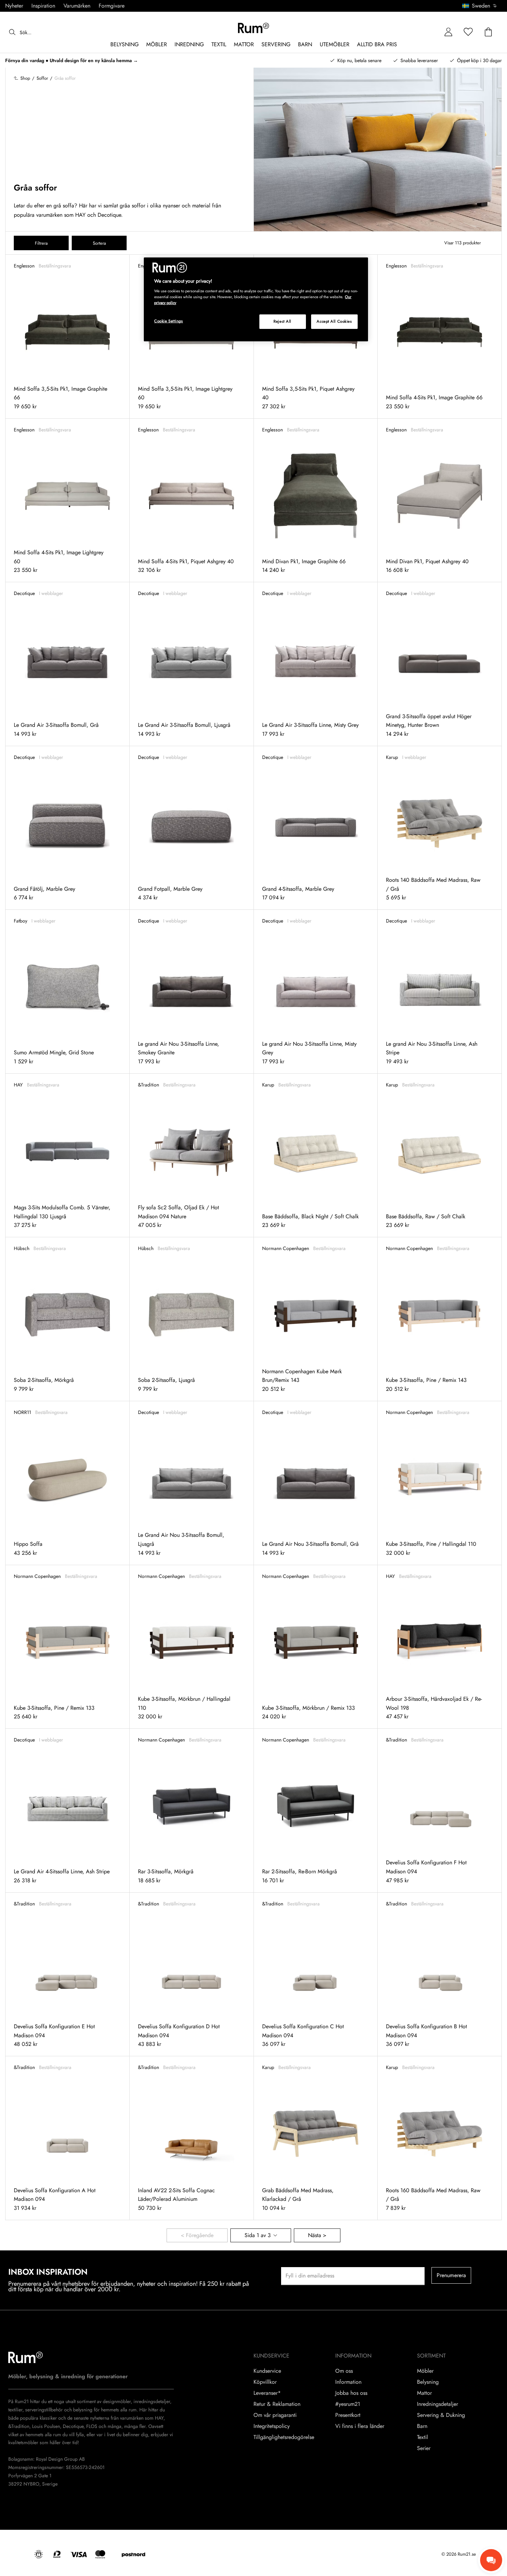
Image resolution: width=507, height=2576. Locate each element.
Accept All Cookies (334, 321)
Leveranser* (267, 2393)
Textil (423, 2437)
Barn (422, 2426)
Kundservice (267, 2371)
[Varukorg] (488, 32)
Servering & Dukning (441, 2415)
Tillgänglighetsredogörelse (284, 2437)
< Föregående (197, 2235)
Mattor (424, 2393)
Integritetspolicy (272, 2426)
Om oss (344, 2371)
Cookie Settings (169, 321)
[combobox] (480, 6)
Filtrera (41, 243)
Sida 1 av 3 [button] (258, 2235)
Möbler (425, 2371)
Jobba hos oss (351, 2393)
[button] (482, 6)
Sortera (99, 243)
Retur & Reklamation (277, 2404)
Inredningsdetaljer (438, 2404)
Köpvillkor (265, 2382)
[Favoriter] (468, 32)
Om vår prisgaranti (275, 2415)
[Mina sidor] (448, 32)
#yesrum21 (348, 2404)
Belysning (428, 2382)
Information (348, 2382)
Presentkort (348, 2415)
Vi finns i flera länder (360, 2426)
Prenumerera (451, 2275)
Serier (424, 2448)
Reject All (282, 321)
